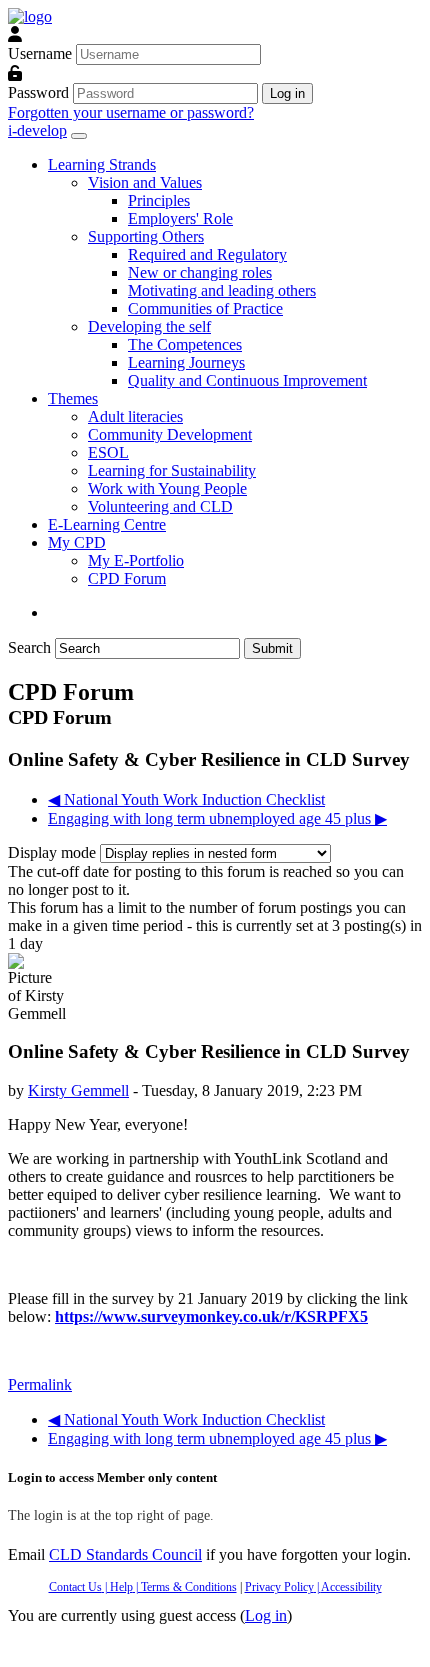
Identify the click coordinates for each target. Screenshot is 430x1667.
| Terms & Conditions (185, 1587)
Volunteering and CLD (160, 506)
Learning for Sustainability (172, 470)
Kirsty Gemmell (78, 1090)
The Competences (185, 344)
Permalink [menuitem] (40, 1384)
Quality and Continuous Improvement (247, 380)
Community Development (170, 434)
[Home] (30, 16)
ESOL (108, 452)
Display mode (54, 852)
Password (38, 92)
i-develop (37, 130)
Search (29, 647)
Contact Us (75, 1587)
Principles (159, 200)
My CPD (77, 542)
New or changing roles (200, 272)
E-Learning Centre (107, 524)
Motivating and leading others (222, 290)
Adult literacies (135, 416)
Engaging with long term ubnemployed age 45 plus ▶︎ (217, 818)
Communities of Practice (205, 308)
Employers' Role (180, 218)
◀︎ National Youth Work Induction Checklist (186, 799)
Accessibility (351, 1587)
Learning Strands (102, 164)
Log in (266, 1615)
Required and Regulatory (207, 254)
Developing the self (149, 326)
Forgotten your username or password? (131, 112)
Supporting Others (146, 236)
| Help (117, 1587)
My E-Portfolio (136, 560)
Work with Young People (167, 488)
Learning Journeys (186, 362)
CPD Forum (127, 578)
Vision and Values (145, 182)
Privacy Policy (279, 1587)
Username (40, 53)
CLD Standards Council (125, 1554)
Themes (73, 398)
